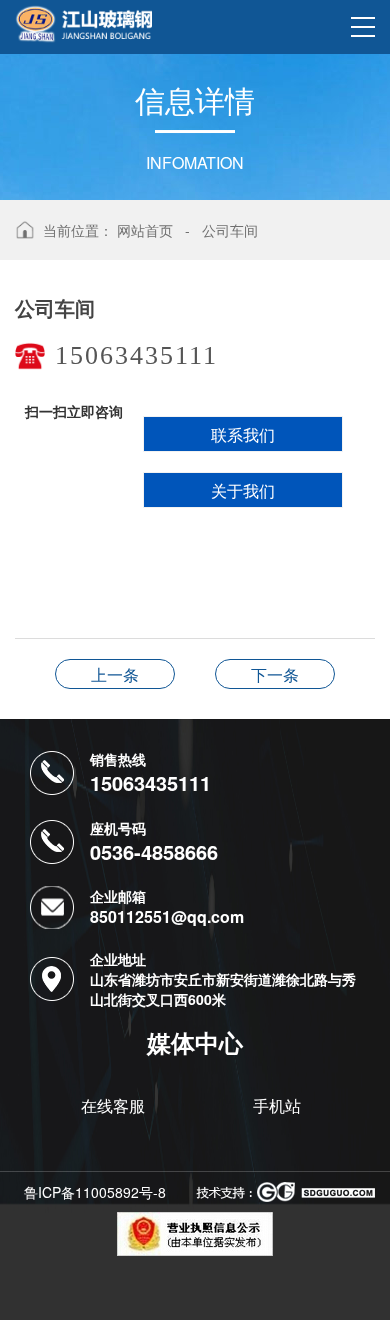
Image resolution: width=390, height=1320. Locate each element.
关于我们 (243, 490)
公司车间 (230, 230)
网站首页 (145, 230)
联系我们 (243, 434)
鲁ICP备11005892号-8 (95, 1192)
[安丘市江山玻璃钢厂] (83, 21)
